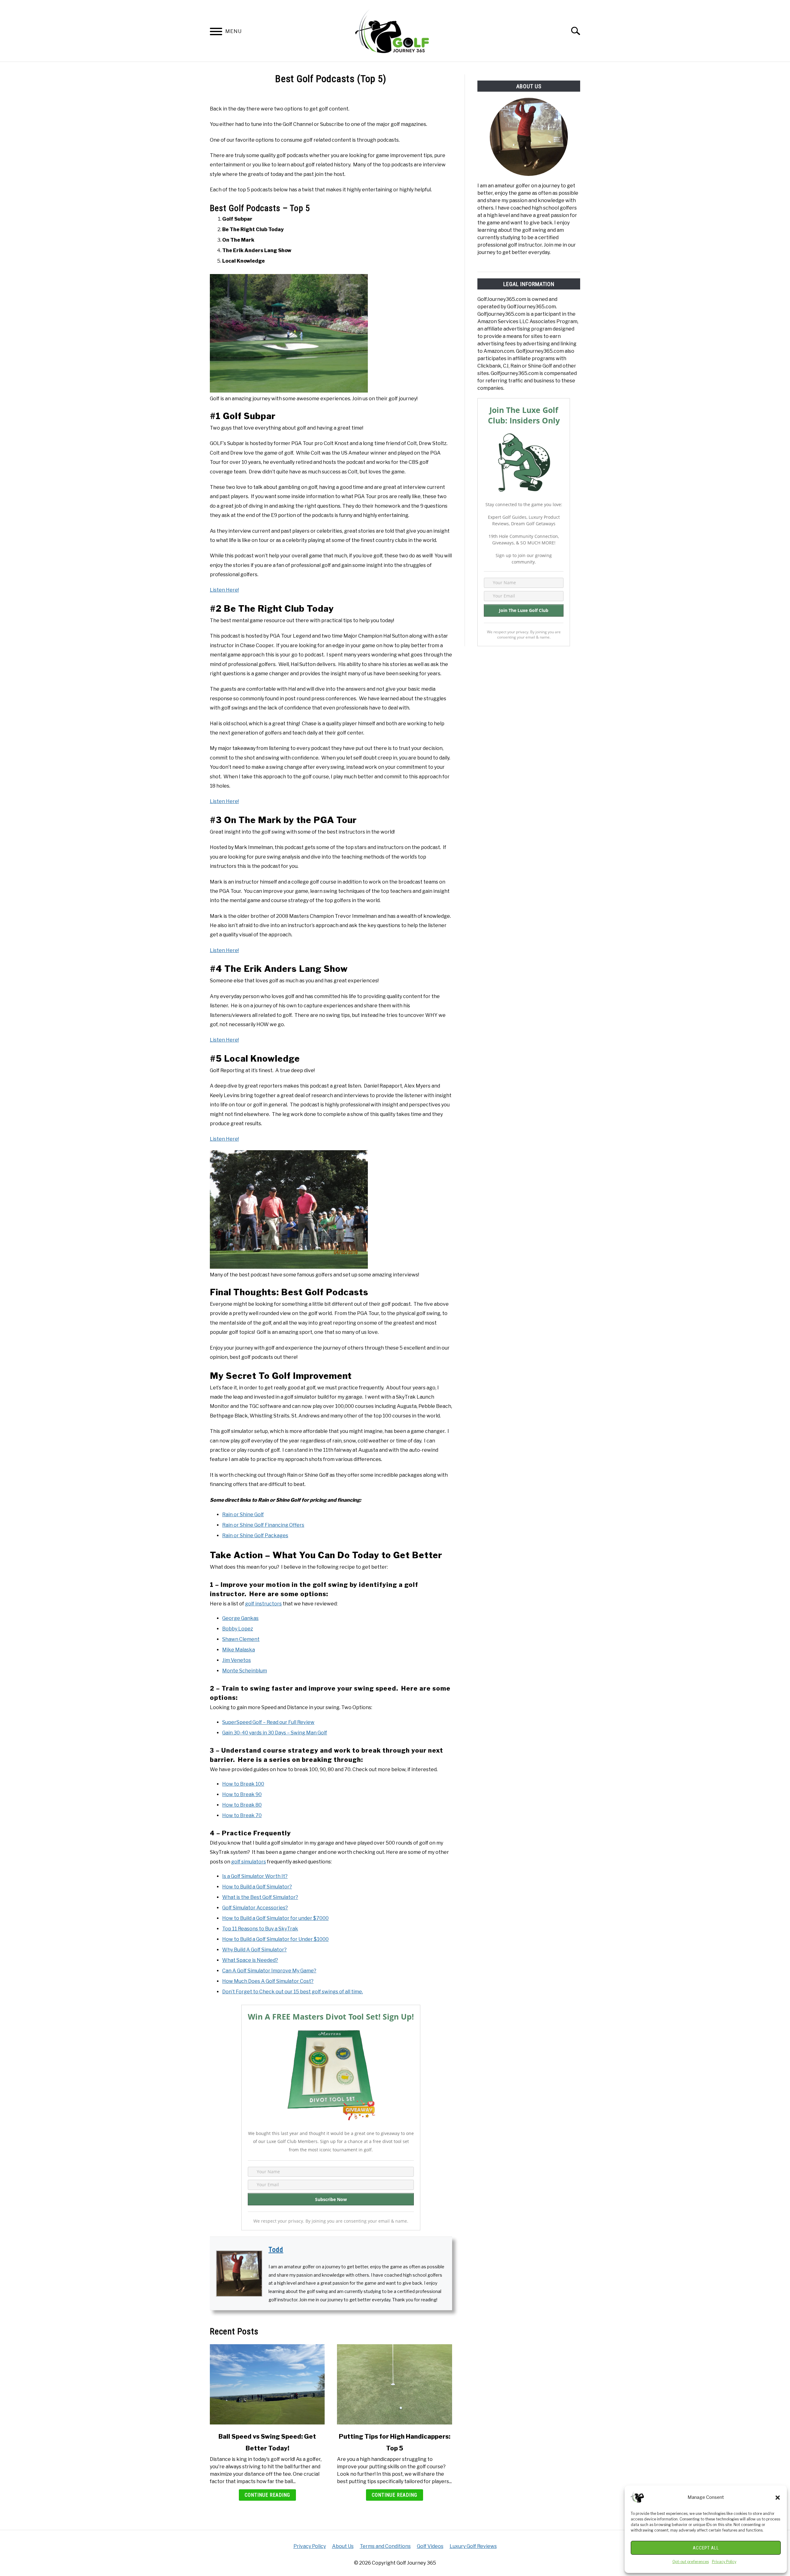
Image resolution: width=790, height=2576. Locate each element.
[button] (778, 2498)
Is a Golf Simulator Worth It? (255, 1876)
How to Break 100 (243, 1784)
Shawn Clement (241, 1639)
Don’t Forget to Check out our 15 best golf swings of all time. (293, 1992)
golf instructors (263, 1604)
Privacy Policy (724, 2562)
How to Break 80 (242, 1805)
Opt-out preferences (691, 2562)
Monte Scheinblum (245, 1671)
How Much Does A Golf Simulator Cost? (268, 1981)
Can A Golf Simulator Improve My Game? (269, 1971)
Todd (276, 2250)
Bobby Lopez (238, 1629)
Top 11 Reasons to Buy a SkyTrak (260, 1929)
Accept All (706, 2548)
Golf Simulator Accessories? (255, 1908)
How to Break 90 (242, 1794)
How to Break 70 (242, 1815)
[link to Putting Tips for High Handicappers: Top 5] (394, 2384)
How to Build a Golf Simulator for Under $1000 (275, 1939)
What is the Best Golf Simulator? (260, 1897)
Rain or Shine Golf (243, 1515)
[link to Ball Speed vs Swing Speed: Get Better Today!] (267, 2384)
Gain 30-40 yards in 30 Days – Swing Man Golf (275, 1733)
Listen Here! (224, 590)
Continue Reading (267, 2495)
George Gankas (240, 1618)
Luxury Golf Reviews (473, 2546)
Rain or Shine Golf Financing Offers (263, 1525)
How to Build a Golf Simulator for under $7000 (275, 1918)
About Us (343, 2546)
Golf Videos (430, 2546)
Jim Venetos (237, 1660)
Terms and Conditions (385, 2546)
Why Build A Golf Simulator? (254, 1950)
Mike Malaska (239, 1650)
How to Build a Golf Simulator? (257, 1887)
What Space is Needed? (250, 1960)
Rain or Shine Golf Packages (255, 1536)
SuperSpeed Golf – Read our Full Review (268, 1722)
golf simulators (249, 1862)
